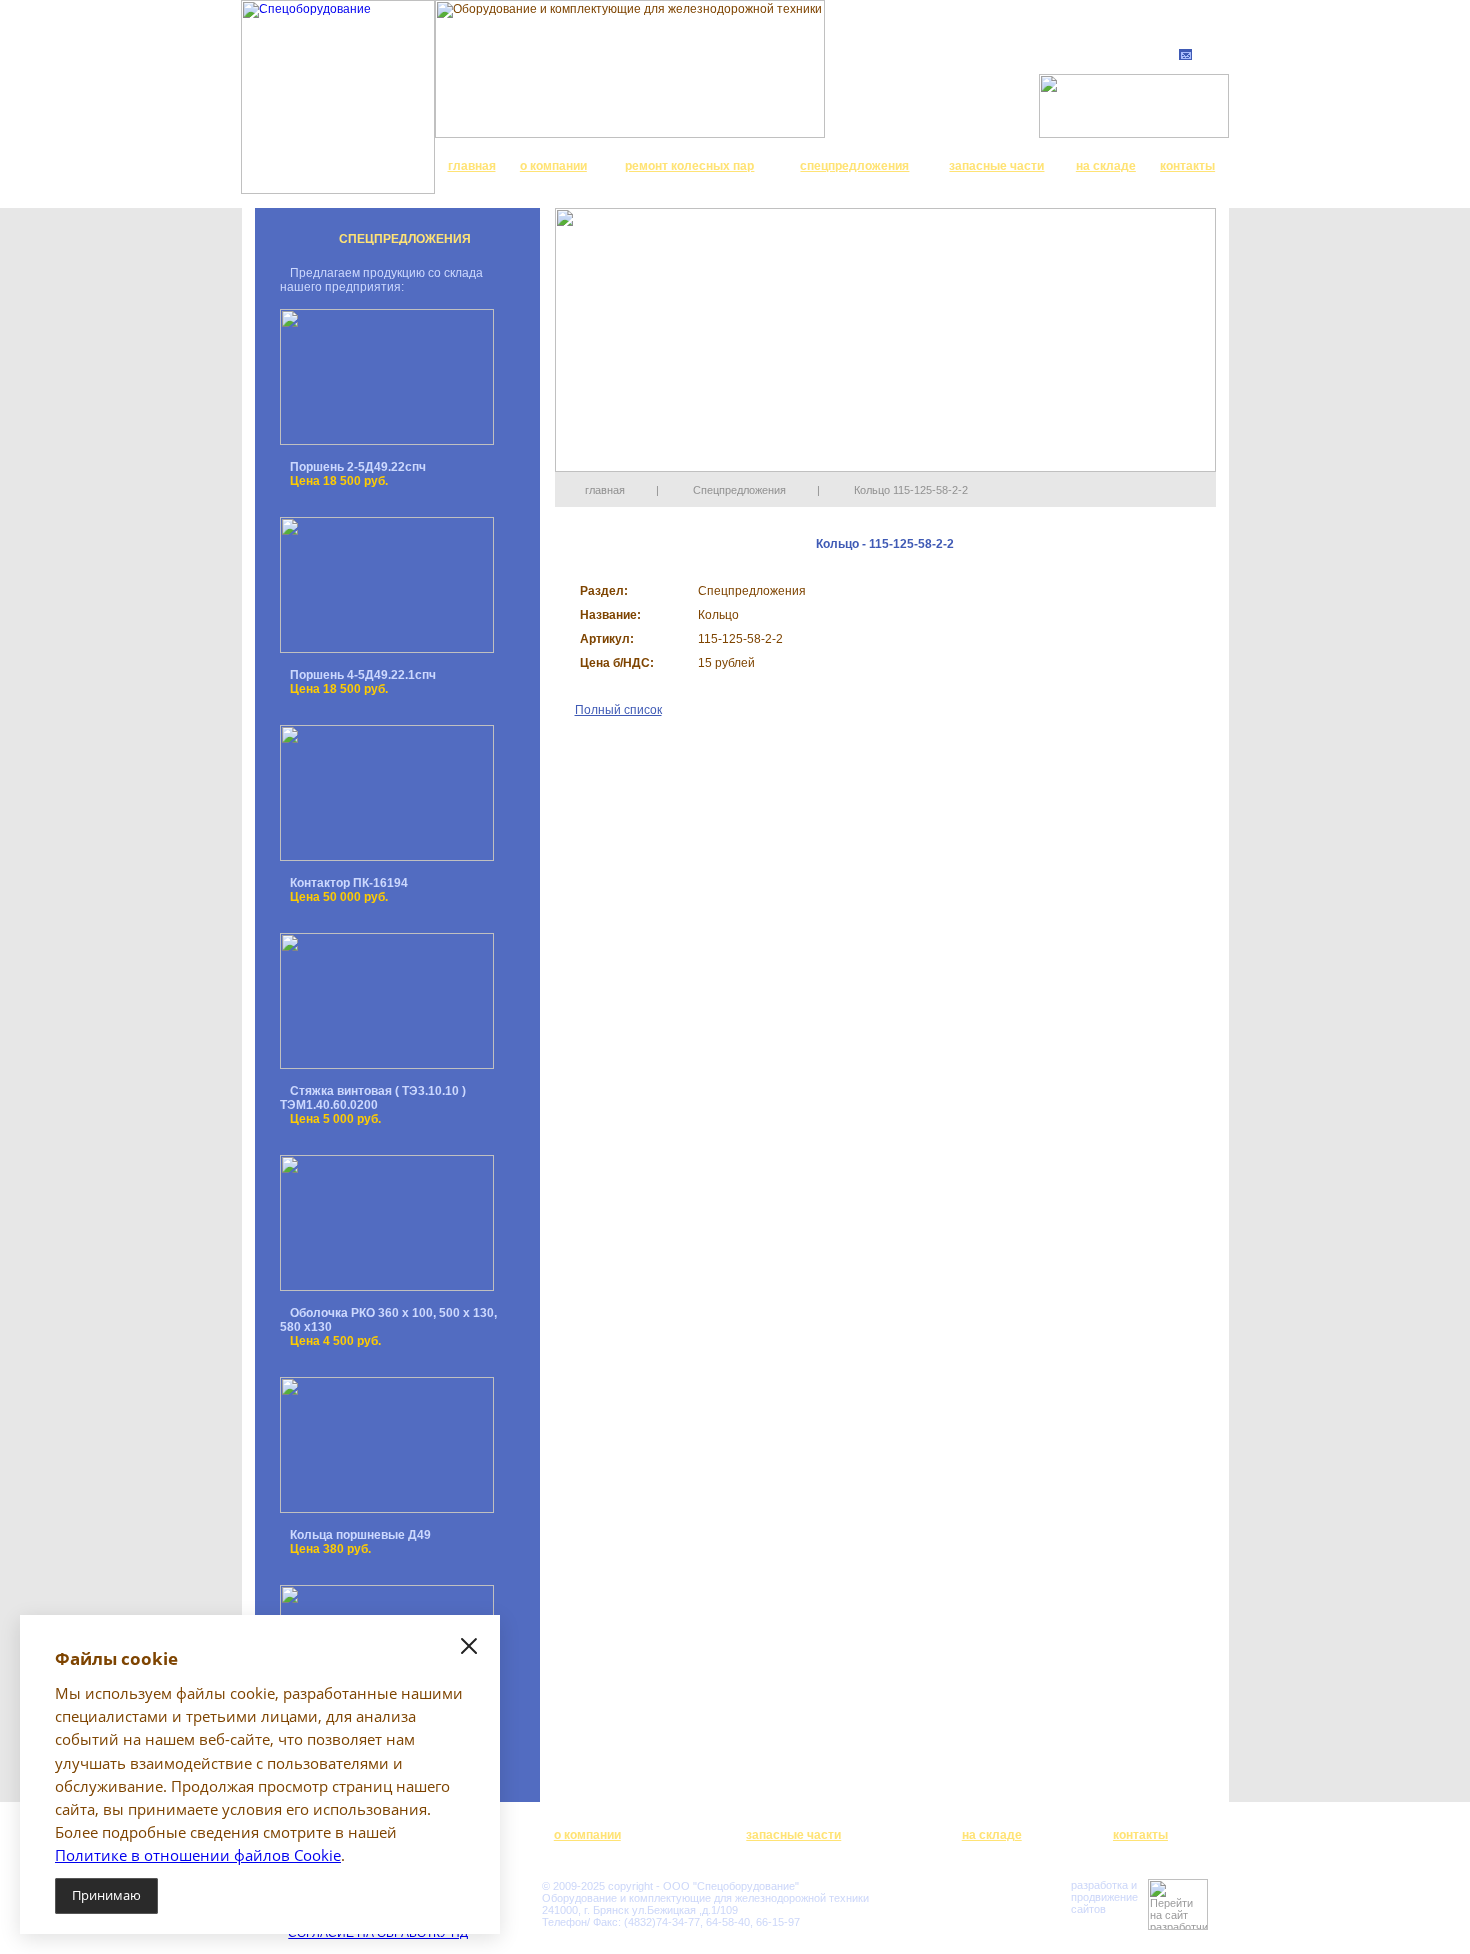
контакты (1187, 166)
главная (472, 166)
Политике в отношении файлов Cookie (198, 1855)
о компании (553, 166)
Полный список (618, 710)
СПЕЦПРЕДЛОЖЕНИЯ (405, 239)
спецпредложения (854, 166)
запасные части (996, 166)
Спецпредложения (739, 490)
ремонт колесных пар (689, 166)
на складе (1106, 166)
